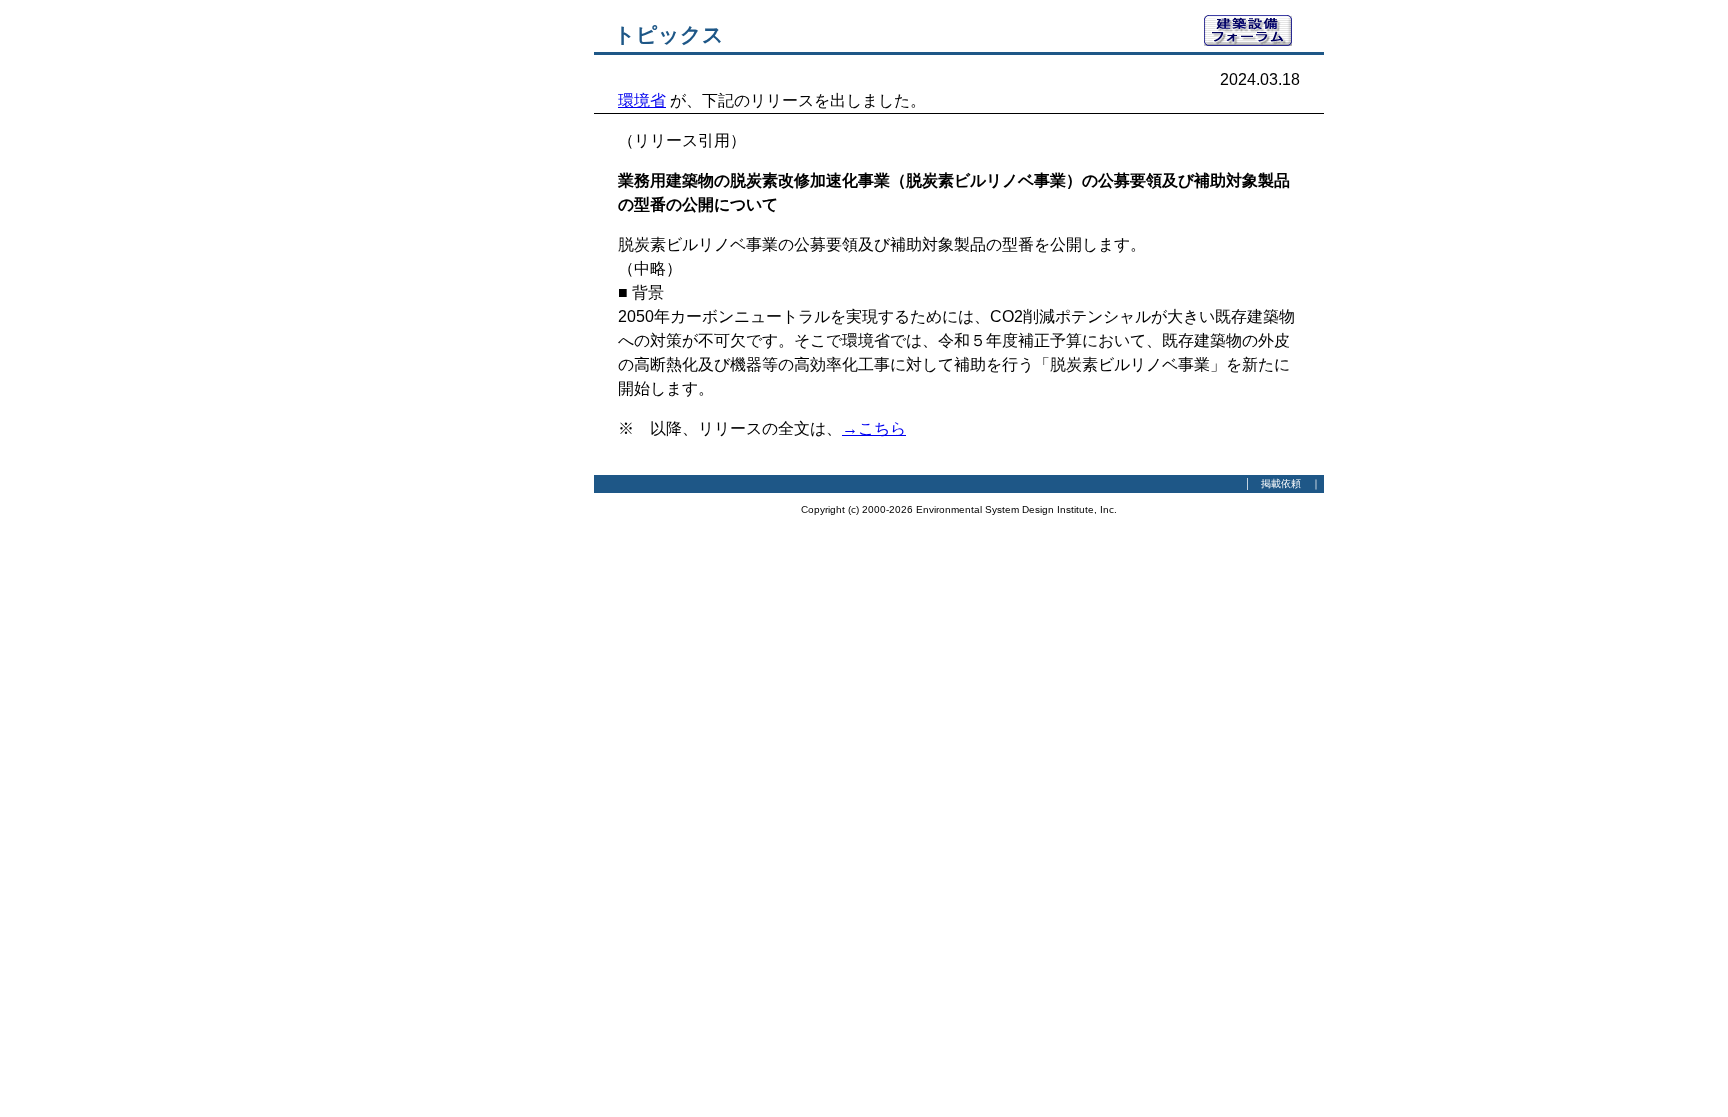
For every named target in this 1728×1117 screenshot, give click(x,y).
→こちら (874, 428)
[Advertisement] (484, 315)
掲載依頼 (1281, 483)
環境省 (642, 100)
